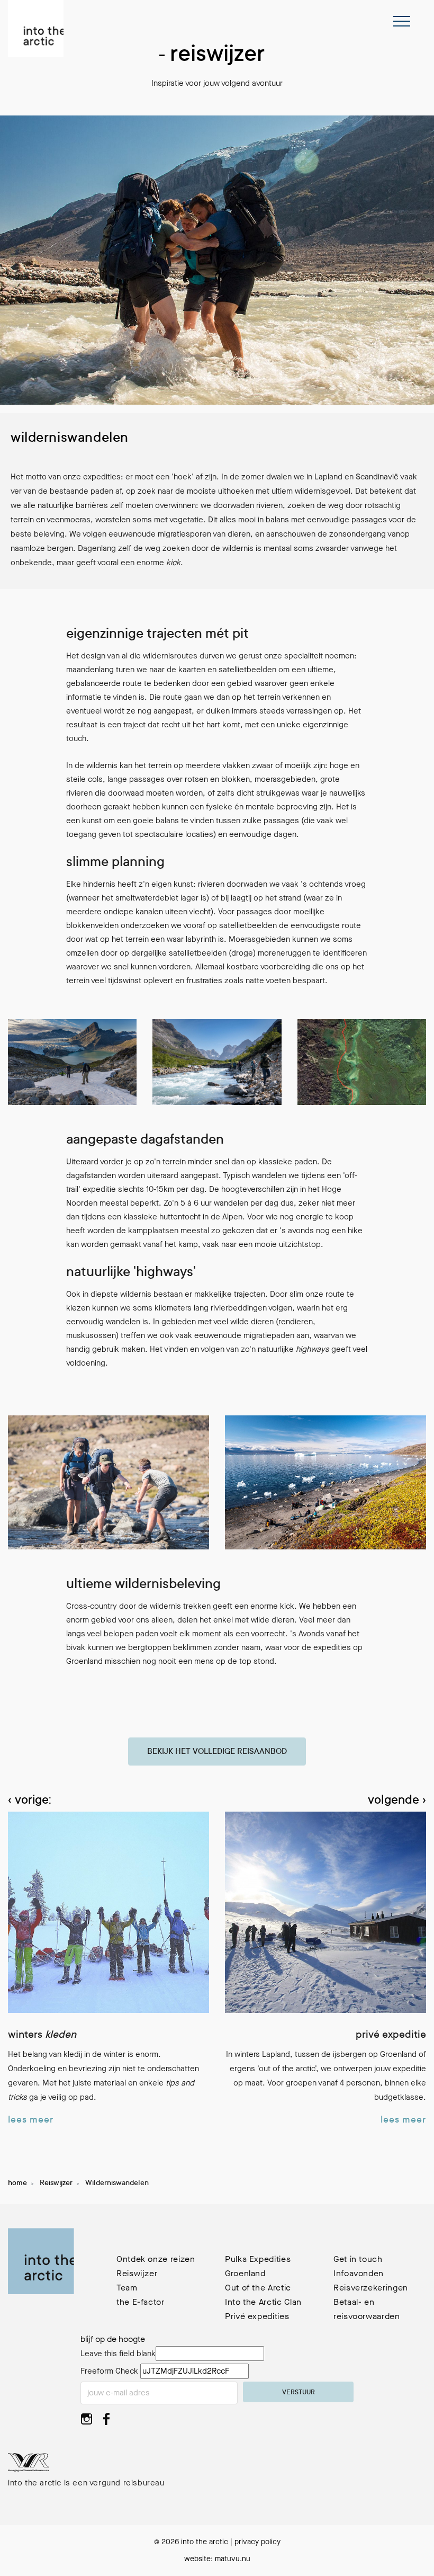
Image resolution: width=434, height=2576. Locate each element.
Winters (42, 2036)
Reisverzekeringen (371, 2288)
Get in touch (358, 2259)
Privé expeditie (391, 2036)
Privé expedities (257, 2316)
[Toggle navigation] (402, 21)
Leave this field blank (118, 2354)
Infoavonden (359, 2273)
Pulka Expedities (258, 2259)
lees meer (31, 2120)
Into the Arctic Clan (263, 2302)
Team (127, 2288)
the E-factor (141, 2302)
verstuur (299, 2393)
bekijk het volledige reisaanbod (217, 1752)
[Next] (417, 1712)
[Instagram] (87, 2422)
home (17, 2183)
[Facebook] (107, 2422)
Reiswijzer (56, 2183)
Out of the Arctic (258, 2288)
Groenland (245, 2273)
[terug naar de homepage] (36, 29)
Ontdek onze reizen (156, 2259)
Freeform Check (109, 2371)
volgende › (397, 1801)
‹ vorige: (29, 1801)
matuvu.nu (233, 2559)
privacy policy (257, 2542)
